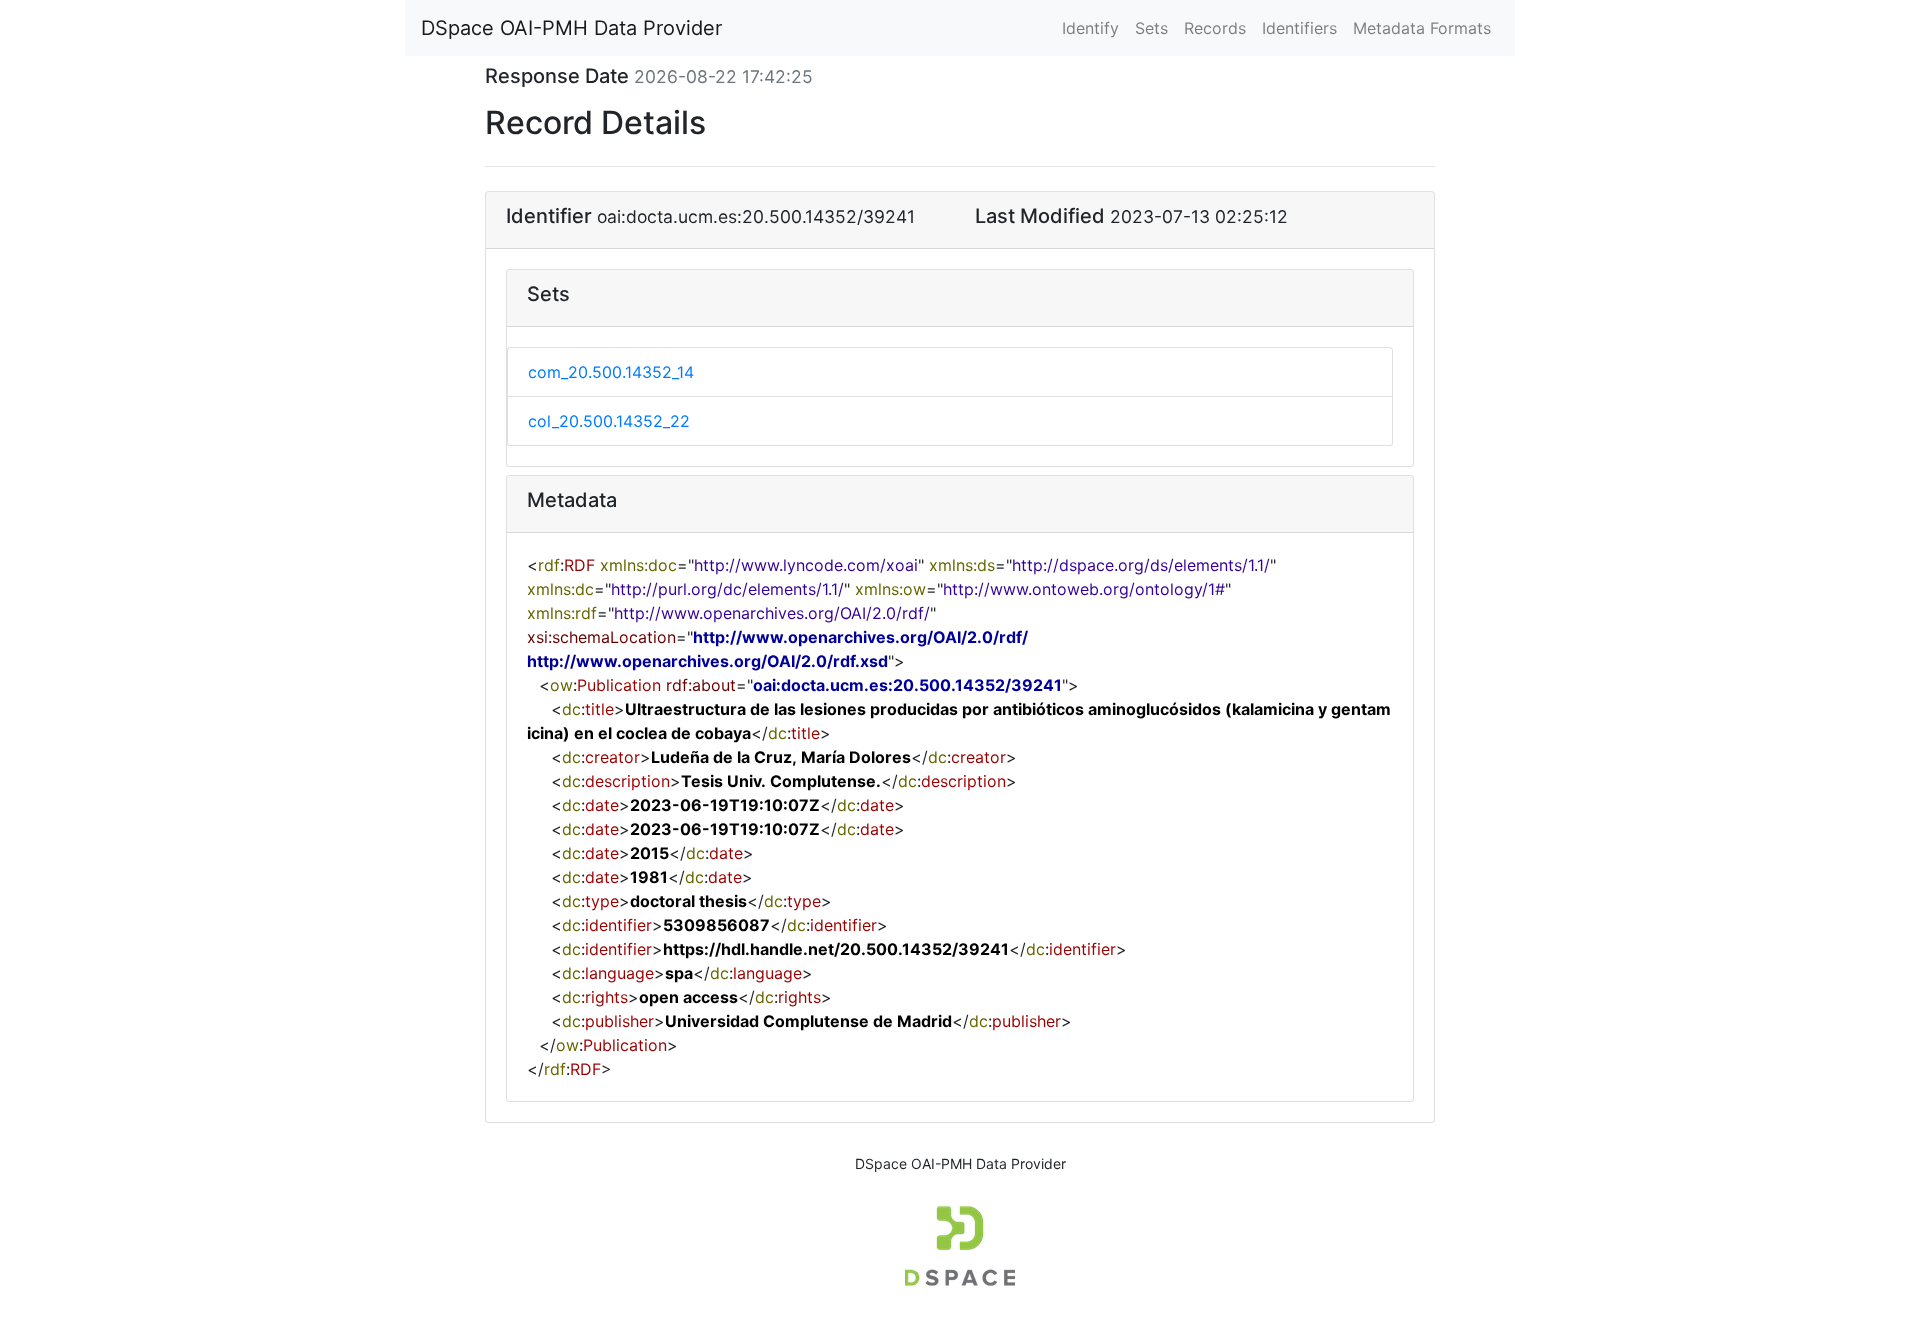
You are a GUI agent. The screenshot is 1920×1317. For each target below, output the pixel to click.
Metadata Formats (1422, 28)
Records (1215, 28)
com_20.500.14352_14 (611, 372)
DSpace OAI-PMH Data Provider (571, 28)
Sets (1151, 28)
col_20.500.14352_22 (609, 421)
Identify (1090, 28)
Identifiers (1299, 28)
